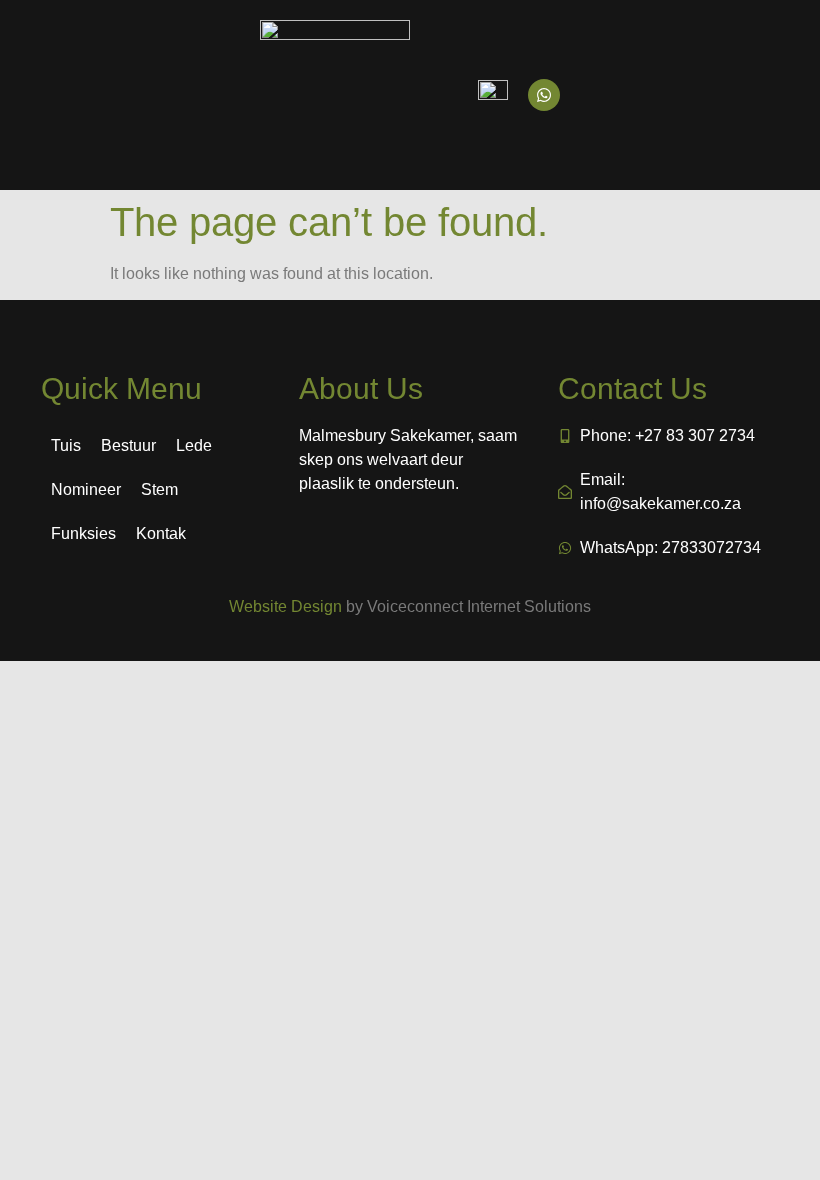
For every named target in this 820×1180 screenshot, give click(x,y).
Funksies (83, 533)
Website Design (285, 606)
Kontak (161, 533)
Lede (194, 445)
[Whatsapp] (544, 95)
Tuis (66, 445)
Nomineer (86, 489)
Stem (159, 489)
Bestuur (128, 445)
